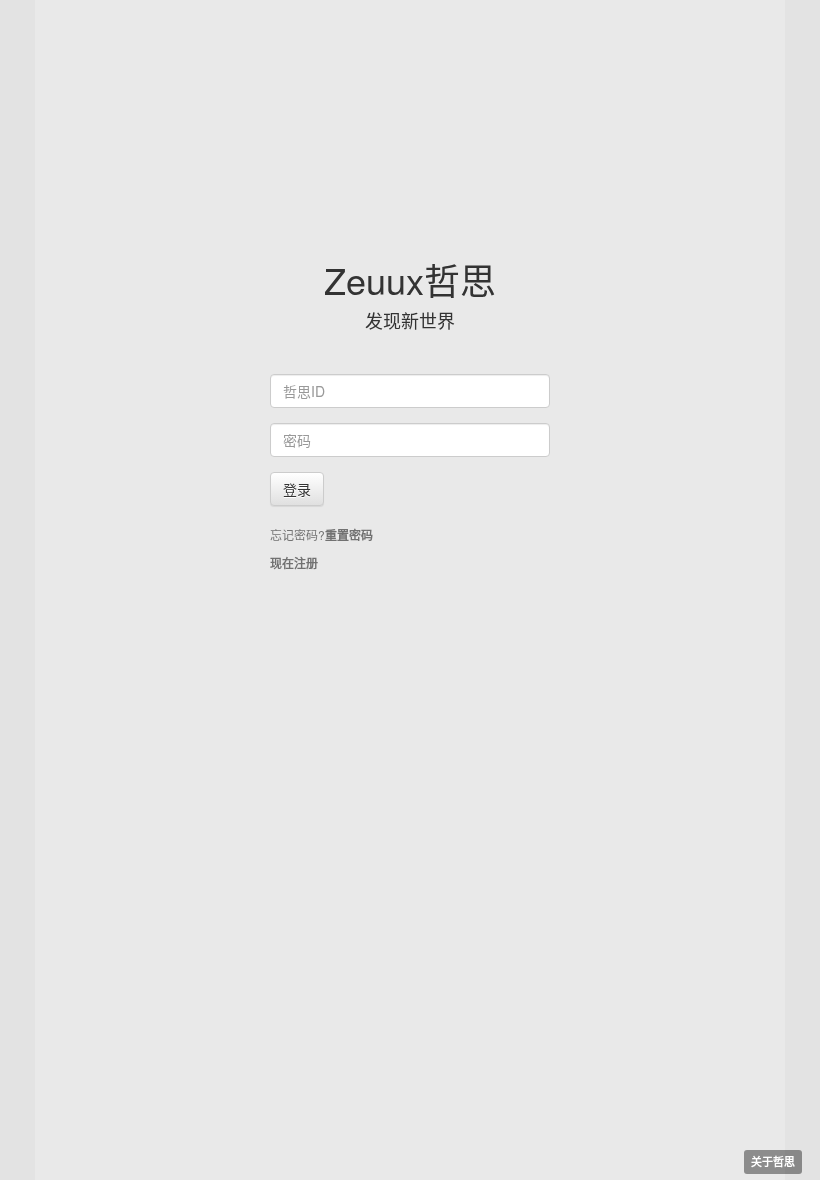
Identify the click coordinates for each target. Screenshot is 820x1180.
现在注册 (294, 563)
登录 (297, 489)
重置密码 (349, 535)
